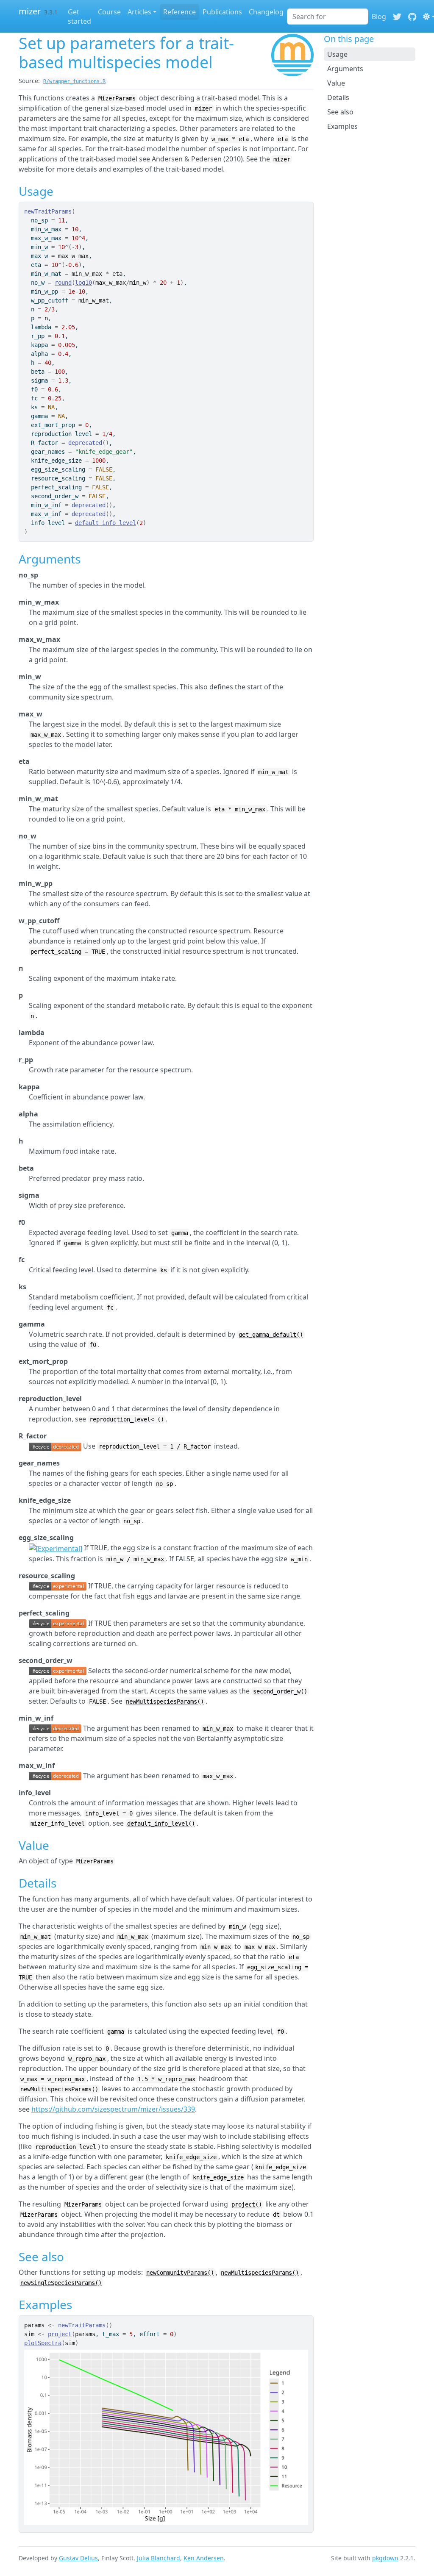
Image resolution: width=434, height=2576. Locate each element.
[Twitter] (397, 17)
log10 (83, 283)
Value (336, 83)
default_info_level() (161, 1824)
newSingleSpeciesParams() (61, 2283)
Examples (342, 126)
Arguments (345, 69)
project (60, 2334)
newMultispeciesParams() (165, 1702)
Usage (337, 54)
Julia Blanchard (159, 2558)
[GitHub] (412, 17)
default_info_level (106, 523)
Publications (222, 12)
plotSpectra (43, 2343)
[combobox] (328, 17)
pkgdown (385, 2558)
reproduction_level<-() (127, 1419)
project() (247, 2204)
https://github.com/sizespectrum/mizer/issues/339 (113, 2109)
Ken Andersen (204, 2558)
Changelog (266, 12)
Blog (379, 17)
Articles (139, 12)
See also (340, 112)
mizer (30, 11)
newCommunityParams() (180, 2273)
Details (338, 97)
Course (109, 12)
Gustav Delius (78, 2558)
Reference (179, 12)
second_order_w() (280, 1691)
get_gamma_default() (271, 1335)
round (63, 283)
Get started (79, 17)
